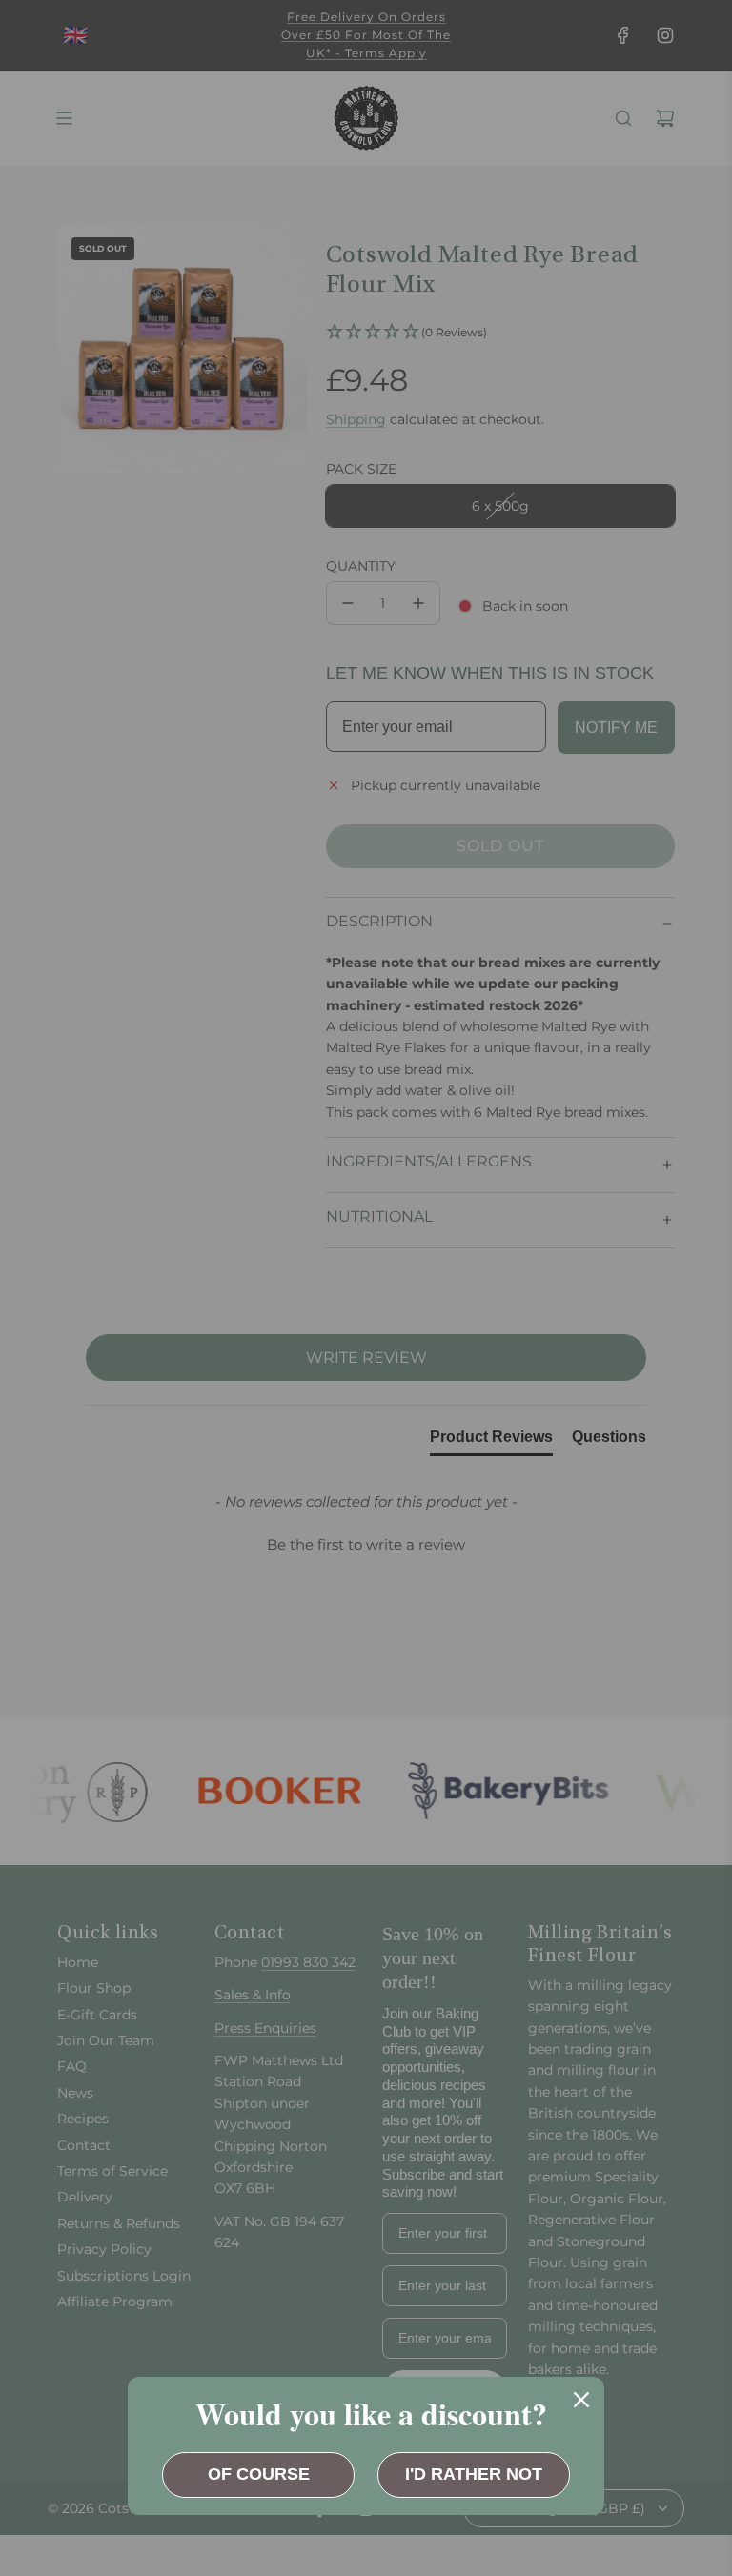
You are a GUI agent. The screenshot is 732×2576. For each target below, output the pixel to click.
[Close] (581, 2400)
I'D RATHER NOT (474, 2474)
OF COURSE (259, 2474)
